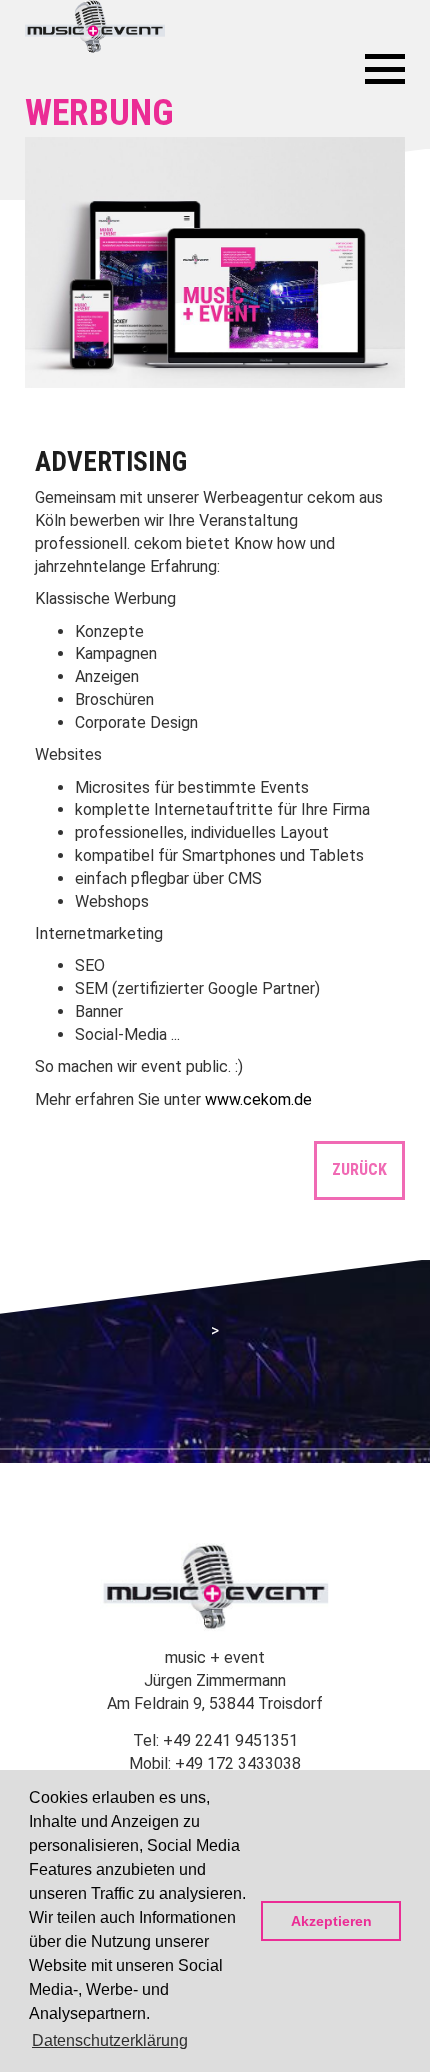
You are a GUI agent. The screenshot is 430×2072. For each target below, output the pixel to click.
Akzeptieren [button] (331, 1921)
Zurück (359, 1169)
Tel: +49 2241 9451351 (215, 1740)
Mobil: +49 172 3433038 (215, 1763)
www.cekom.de (258, 1099)
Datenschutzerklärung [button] (110, 2040)
